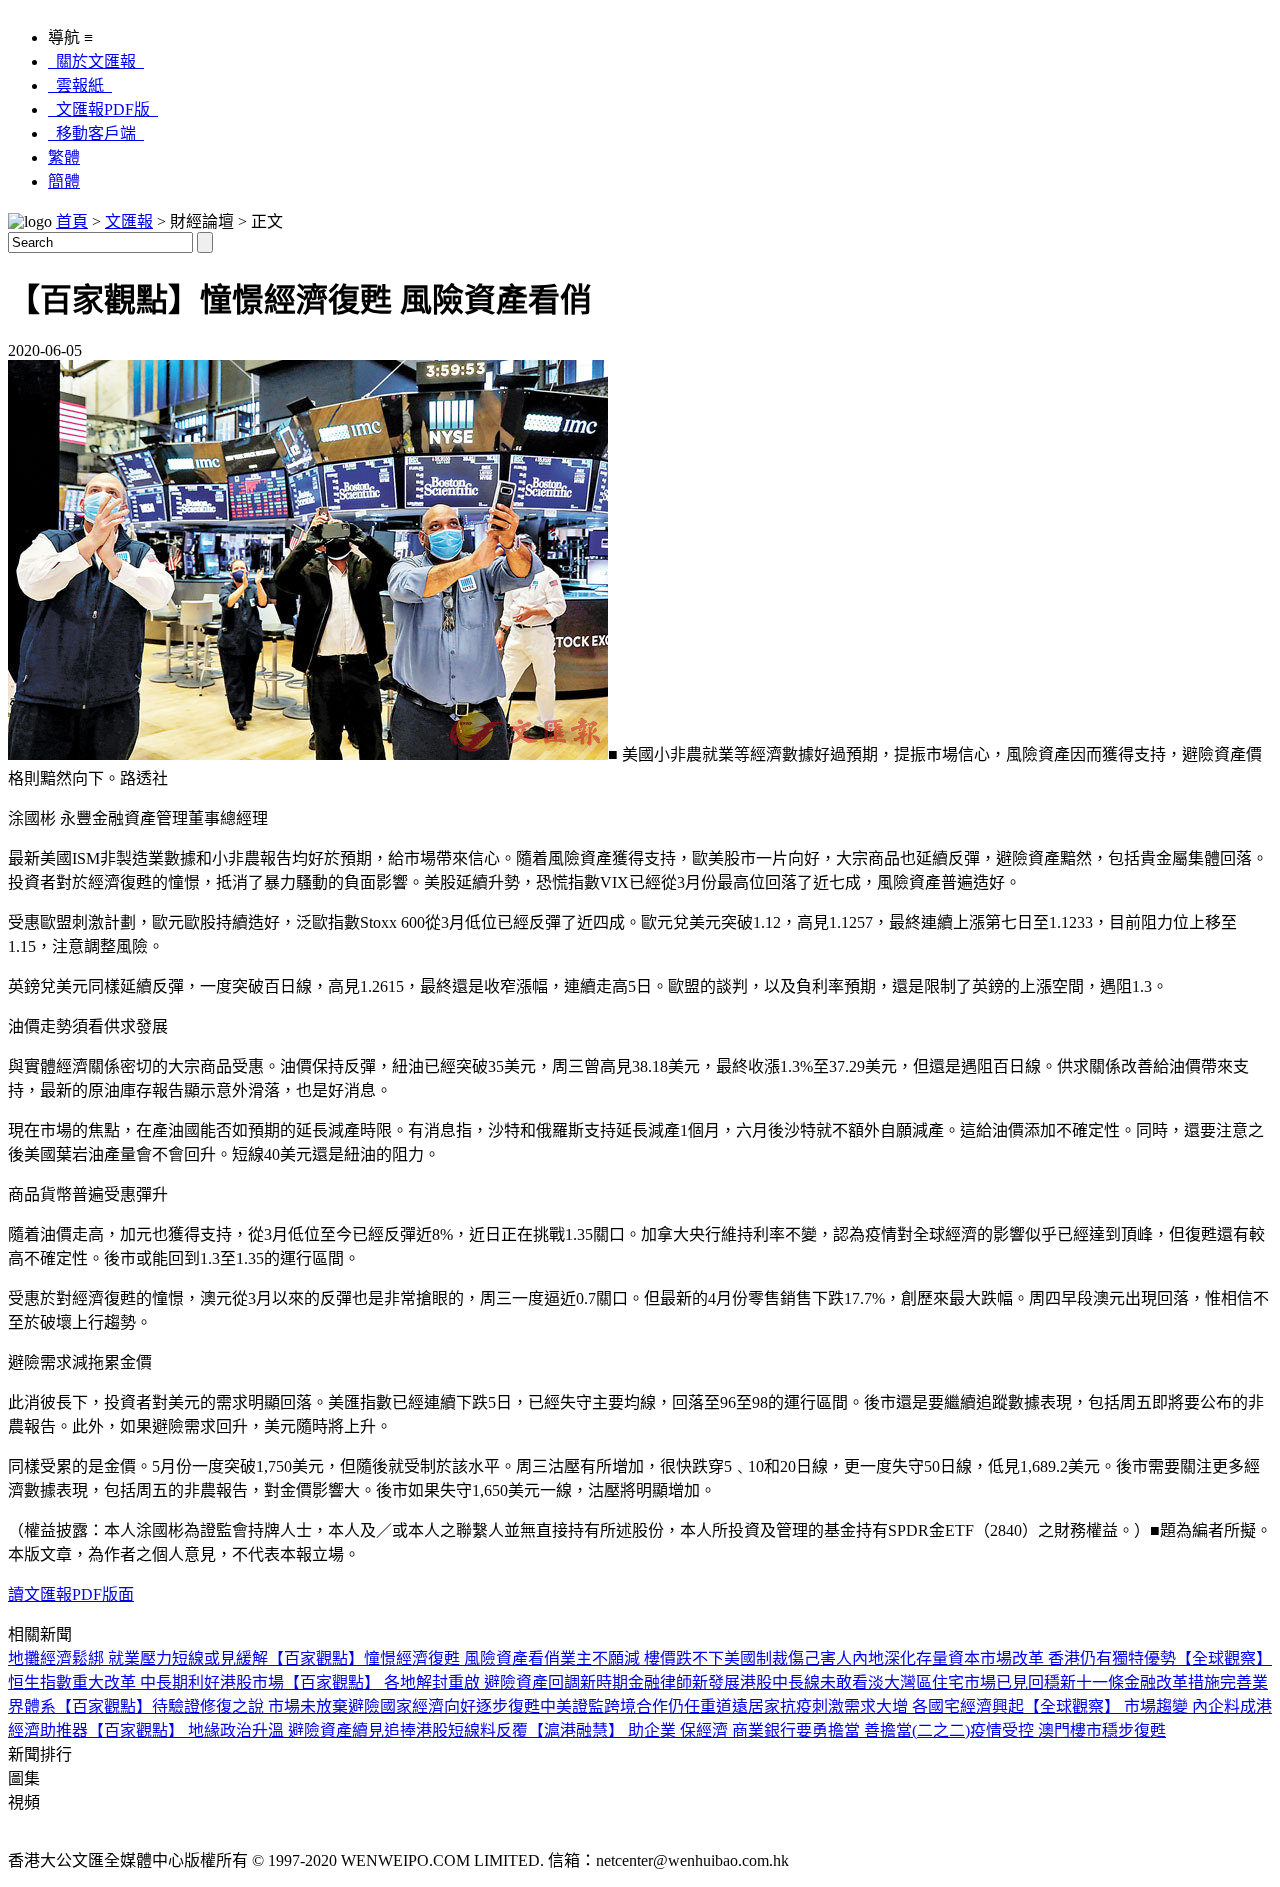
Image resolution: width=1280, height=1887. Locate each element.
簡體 (64, 181)
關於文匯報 (96, 61)
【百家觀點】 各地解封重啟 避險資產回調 (432, 1682)
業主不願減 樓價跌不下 (642, 1658)
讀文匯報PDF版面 (71, 1594)
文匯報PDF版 (103, 109)
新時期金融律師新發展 (660, 1682)
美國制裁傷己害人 (788, 1658)
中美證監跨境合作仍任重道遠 (644, 1706)
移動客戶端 (96, 133)
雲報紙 (80, 85)
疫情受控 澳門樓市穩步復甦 (1068, 1730)
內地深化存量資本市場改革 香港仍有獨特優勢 (1014, 1658)
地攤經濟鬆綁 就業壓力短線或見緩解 (138, 1658)
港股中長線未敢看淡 (812, 1682)
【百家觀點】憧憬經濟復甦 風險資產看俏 (414, 1658)
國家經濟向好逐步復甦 (460, 1706)
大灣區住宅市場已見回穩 (972, 1682)
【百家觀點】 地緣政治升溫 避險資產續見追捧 (252, 1730)
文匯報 (129, 221)
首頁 (72, 221)
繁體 (64, 157)
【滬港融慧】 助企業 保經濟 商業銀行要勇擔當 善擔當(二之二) (749, 1730)
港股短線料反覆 (472, 1730)
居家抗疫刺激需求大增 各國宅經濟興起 (886, 1706)
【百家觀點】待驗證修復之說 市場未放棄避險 (218, 1706)
